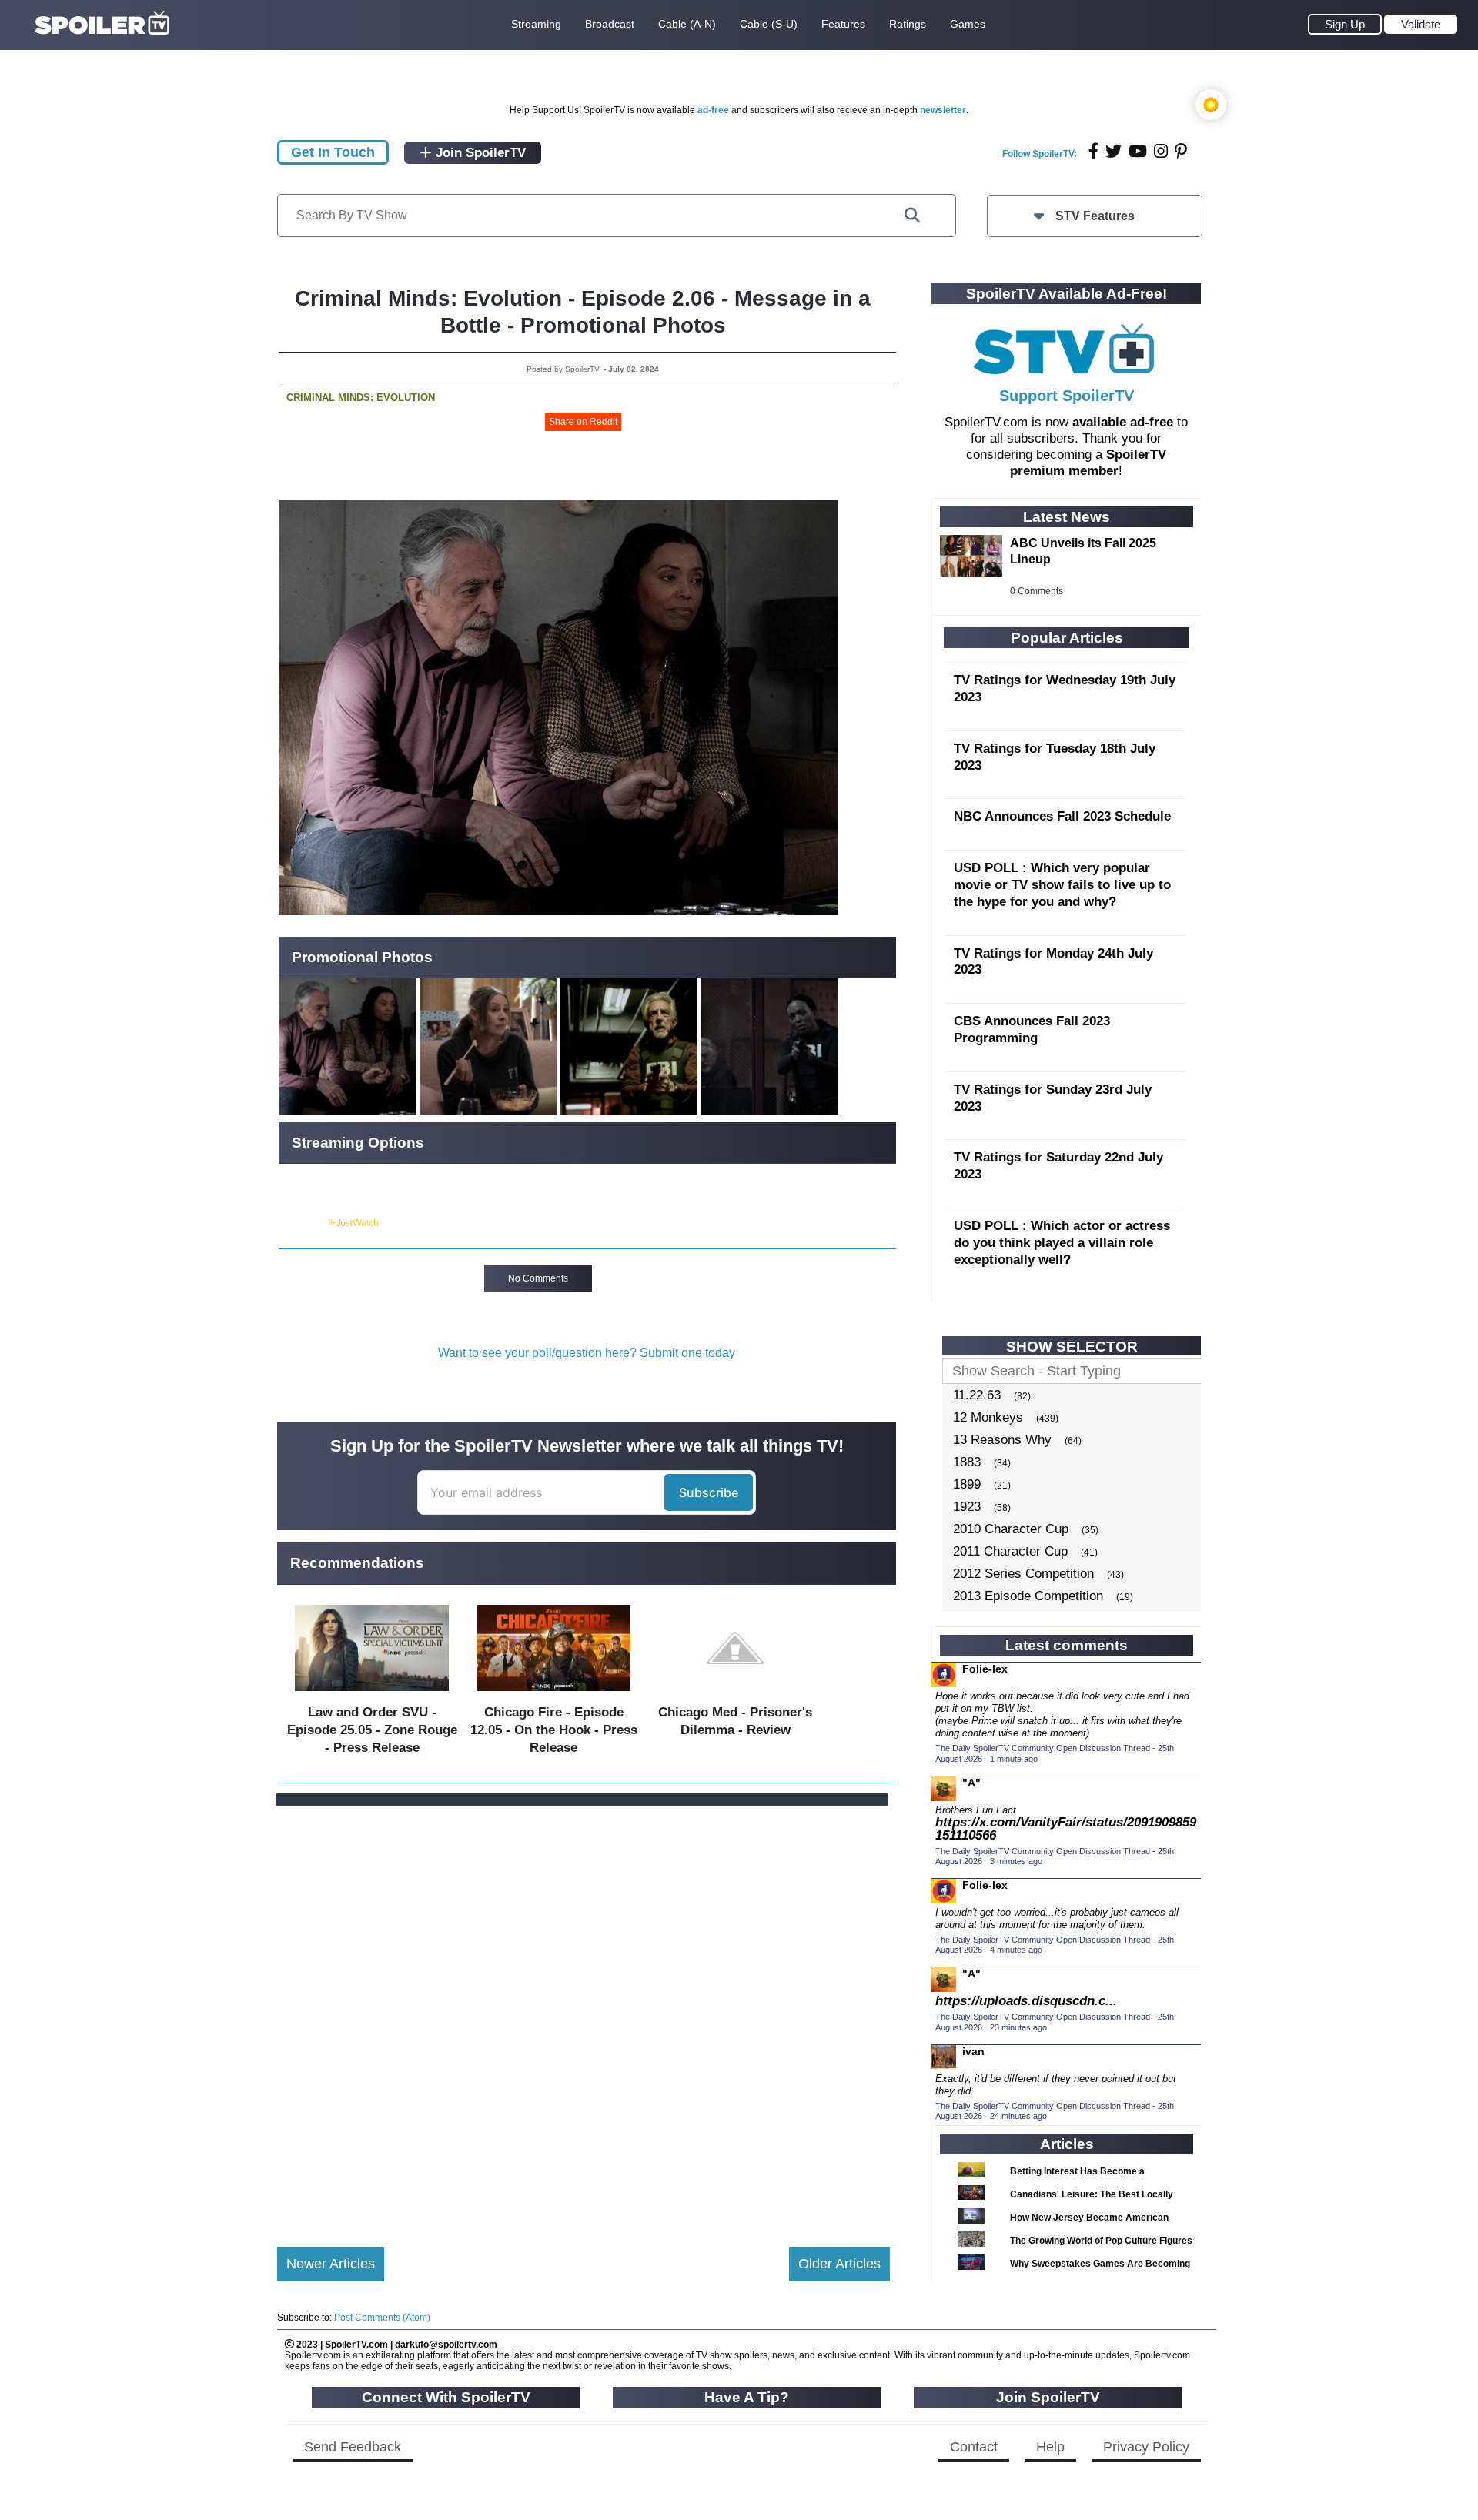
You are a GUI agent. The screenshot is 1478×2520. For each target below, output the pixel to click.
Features (843, 24)
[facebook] (1093, 151)
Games (968, 24)
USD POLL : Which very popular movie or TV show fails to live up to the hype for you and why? (1062, 885)
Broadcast (610, 24)
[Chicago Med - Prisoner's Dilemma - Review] (735, 1694)
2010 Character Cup (1011, 1529)
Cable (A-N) (687, 24)
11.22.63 (977, 1395)
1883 (967, 1462)
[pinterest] (1181, 151)
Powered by (303, 1223)
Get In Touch (333, 152)
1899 (967, 1484)
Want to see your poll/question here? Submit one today (587, 1353)
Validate (1421, 24)
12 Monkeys (988, 1417)
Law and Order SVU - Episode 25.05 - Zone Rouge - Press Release (372, 1730)
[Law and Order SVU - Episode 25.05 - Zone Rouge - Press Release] (372, 1694)
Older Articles (839, 2264)
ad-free (713, 110)
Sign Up (1345, 24)
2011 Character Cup (1010, 1551)
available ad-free (1123, 422)
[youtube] (1138, 151)
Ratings (908, 24)
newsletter (943, 110)
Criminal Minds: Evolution (361, 398)
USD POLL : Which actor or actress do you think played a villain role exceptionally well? (1062, 1243)
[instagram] (1161, 151)
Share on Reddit (583, 422)
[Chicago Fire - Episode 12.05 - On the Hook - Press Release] (553, 1694)
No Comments (538, 1278)
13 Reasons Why (1002, 1440)
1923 (967, 1507)
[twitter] (1114, 151)
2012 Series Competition (1023, 1574)
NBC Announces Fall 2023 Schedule (1062, 816)
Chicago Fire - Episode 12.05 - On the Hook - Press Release (554, 1730)
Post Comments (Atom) (382, 2318)
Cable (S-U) (769, 24)
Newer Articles (331, 2264)
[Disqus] (584, 2014)
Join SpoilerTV (479, 153)
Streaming (536, 24)
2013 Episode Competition (1028, 1596)
